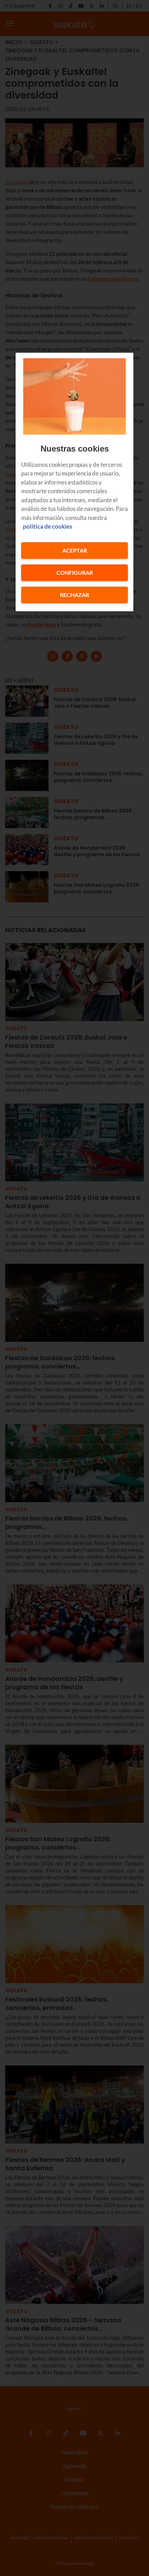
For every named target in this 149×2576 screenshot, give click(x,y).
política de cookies (47, 527)
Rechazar (74, 595)
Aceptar (75, 550)
